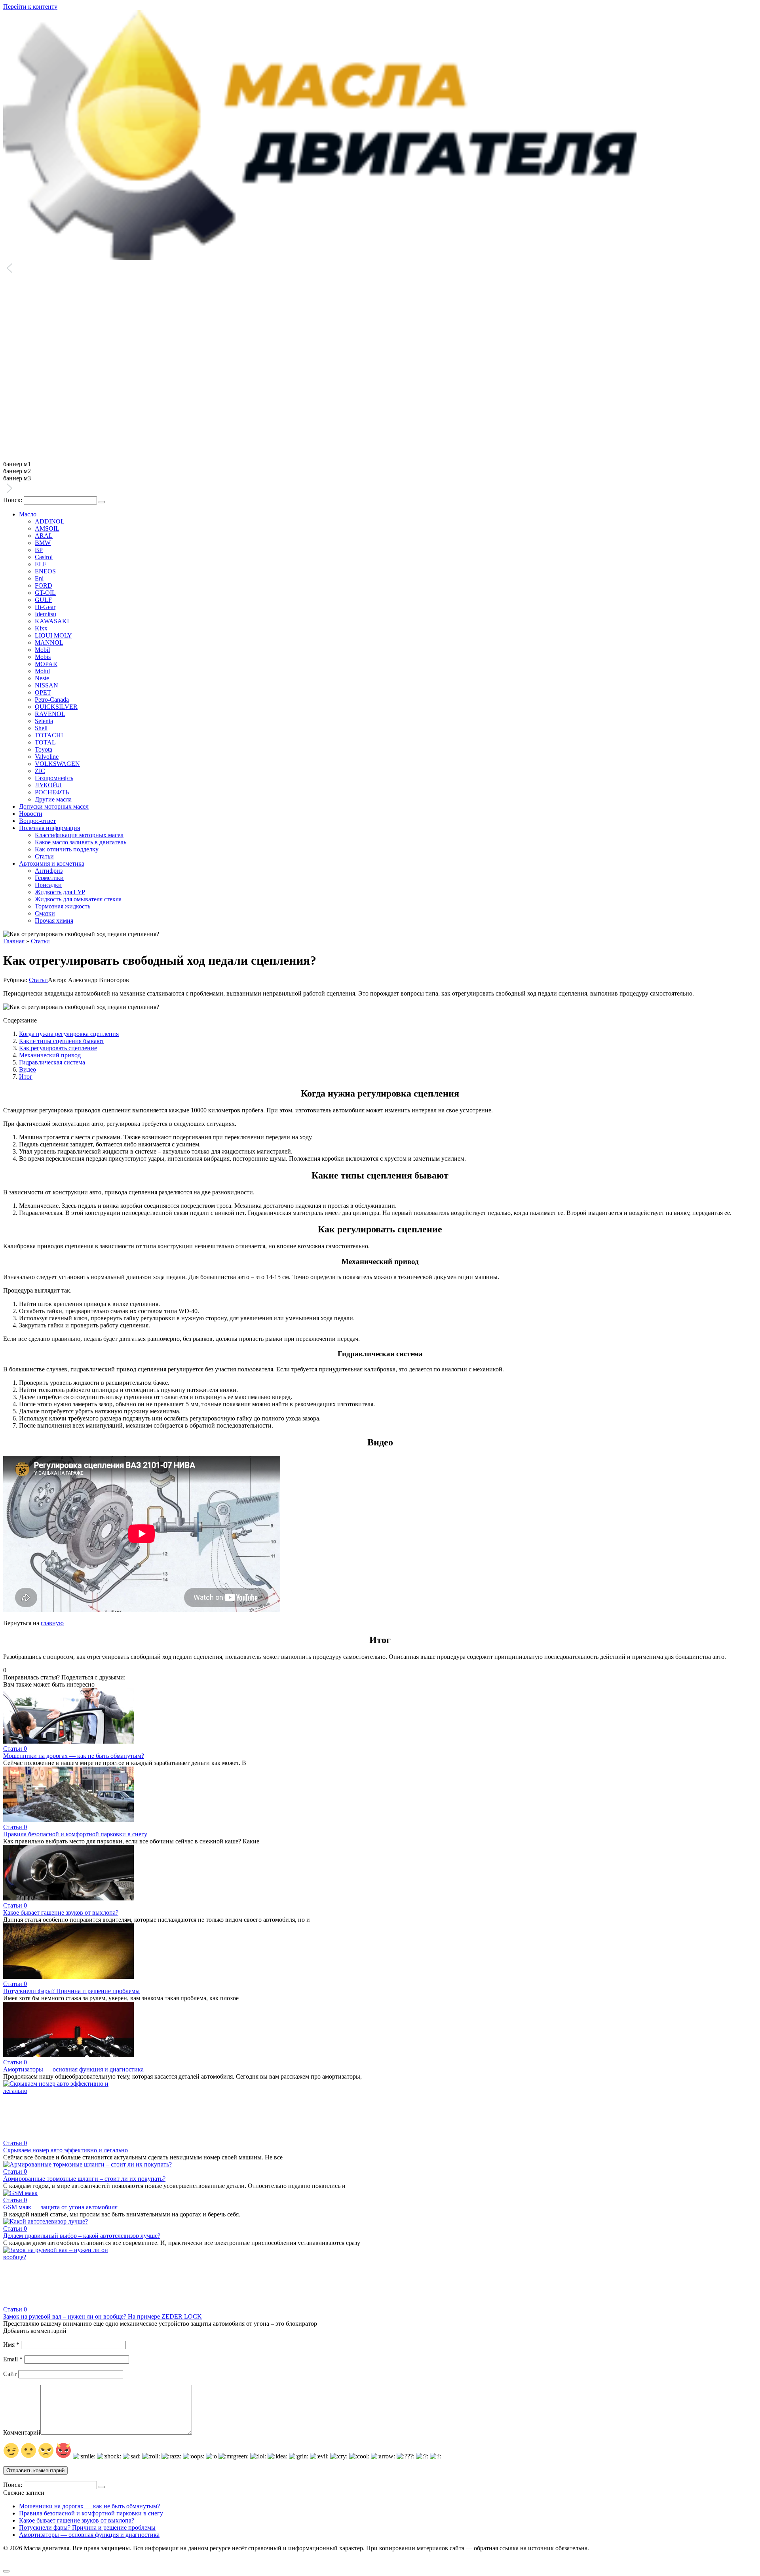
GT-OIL (45, 593)
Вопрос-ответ (37, 821)
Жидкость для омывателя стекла (78, 899)
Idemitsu (46, 614)
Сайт (10, 2374)
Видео (28, 1069)
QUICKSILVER (56, 707)
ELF (41, 564)
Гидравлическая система (52, 1062)
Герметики (49, 878)
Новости (31, 814)
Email (13, 2359)
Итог (26, 1077)
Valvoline (47, 757)
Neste (42, 678)
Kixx (41, 628)
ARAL (44, 536)
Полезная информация (49, 828)
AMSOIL (47, 528)
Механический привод (50, 1055)
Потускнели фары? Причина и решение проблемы (71, 1991)
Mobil (42, 650)
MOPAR (46, 664)
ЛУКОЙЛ (48, 785)
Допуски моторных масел (54, 806)
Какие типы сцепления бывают (62, 1041)
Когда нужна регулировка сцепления (69, 1034)
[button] (380, 269)
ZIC (40, 771)
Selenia (44, 721)
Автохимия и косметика (52, 863)
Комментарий (22, 2432)
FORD (44, 585)
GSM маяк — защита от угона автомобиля (60, 2207)
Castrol (44, 557)
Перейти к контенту (30, 7)
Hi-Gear (45, 607)
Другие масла (53, 799)
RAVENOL (50, 714)
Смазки (45, 913)
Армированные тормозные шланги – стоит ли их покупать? (84, 2179)
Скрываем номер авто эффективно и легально (66, 2150)
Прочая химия (54, 921)
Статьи (44, 856)
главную (52, 1623)
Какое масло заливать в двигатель (81, 842)
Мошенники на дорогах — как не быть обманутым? (74, 1756)
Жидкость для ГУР (60, 892)
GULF (43, 600)
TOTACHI (49, 735)
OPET (43, 692)
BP (39, 550)
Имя (11, 2345)
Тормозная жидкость (63, 906)
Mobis (43, 657)
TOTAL (45, 742)
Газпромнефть (54, 778)
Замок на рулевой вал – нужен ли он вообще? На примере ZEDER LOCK (103, 2316)
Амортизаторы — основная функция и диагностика (73, 2069)
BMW (43, 543)
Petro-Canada (52, 700)
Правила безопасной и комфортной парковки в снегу (75, 1834)
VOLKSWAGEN (57, 764)
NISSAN (47, 685)
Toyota (44, 749)
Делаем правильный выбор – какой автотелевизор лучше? (82, 2236)
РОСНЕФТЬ (52, 792)
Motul (42, 671)
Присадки (48, 885)
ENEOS (45, 571)
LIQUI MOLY (53, 635)
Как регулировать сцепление (58, 1048)
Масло (28, 514)
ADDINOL (50, 521)
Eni (39, 578)
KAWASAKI (52, 621)
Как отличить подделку (67, 849)
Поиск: (13, 500)
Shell (41, 728)
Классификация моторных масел (79, 835)
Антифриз (49, 871)
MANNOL (49, 643)
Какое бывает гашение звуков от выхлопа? (61, 1912)
